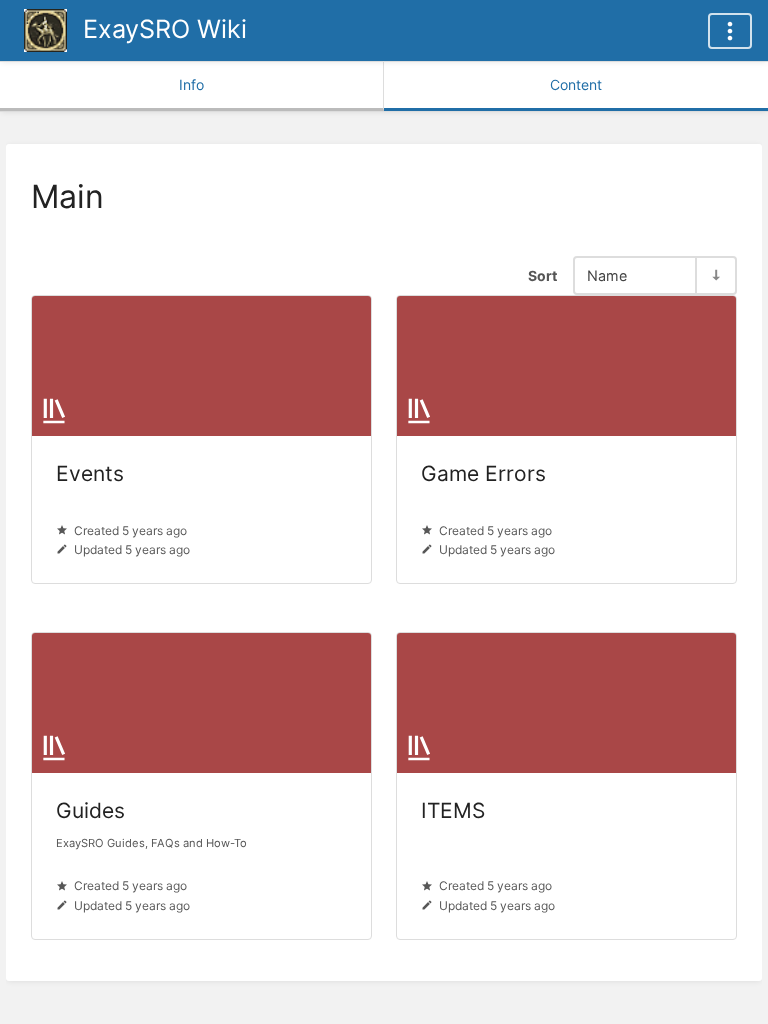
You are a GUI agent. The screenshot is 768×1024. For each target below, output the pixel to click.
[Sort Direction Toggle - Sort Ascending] (715, 275)
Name (607, 275)
